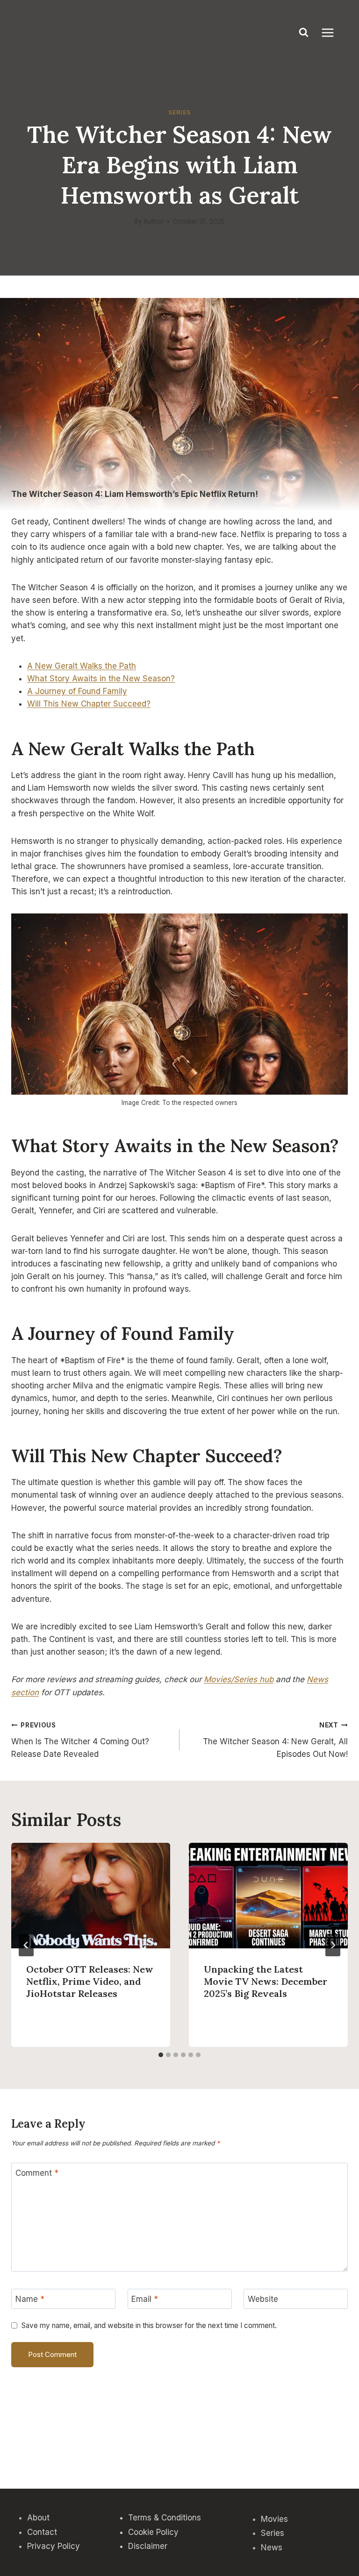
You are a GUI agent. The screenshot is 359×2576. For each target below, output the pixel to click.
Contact (42, 2532)
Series (179, 112)
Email (145, 2299)
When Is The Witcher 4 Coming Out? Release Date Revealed (80, 1740)
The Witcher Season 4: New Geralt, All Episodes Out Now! (275, 1740)
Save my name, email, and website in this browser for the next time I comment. (149, 2325)
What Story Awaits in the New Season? (101, 679)
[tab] (161, 2055)
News (272, 2548)
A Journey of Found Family (77, 691)
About (38, 2518)
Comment (37, 2173)
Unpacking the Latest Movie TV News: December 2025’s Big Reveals (266, 1981)
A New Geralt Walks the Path (82, 666)
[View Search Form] (304, 33)
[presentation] (91, 1896)
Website (263, 2299)
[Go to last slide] (26, 1945)
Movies (274, 2519)
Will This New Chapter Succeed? (89, 704)
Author (154, 221)
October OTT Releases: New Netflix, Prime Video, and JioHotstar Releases (90, 1981)
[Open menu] (332, 32)
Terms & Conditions (165, 2518)
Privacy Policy (54, 2546)
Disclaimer (148, 2546)
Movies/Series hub (239, 1679)
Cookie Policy (153, 2532)
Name (30, 2299)
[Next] (333, 1945)
